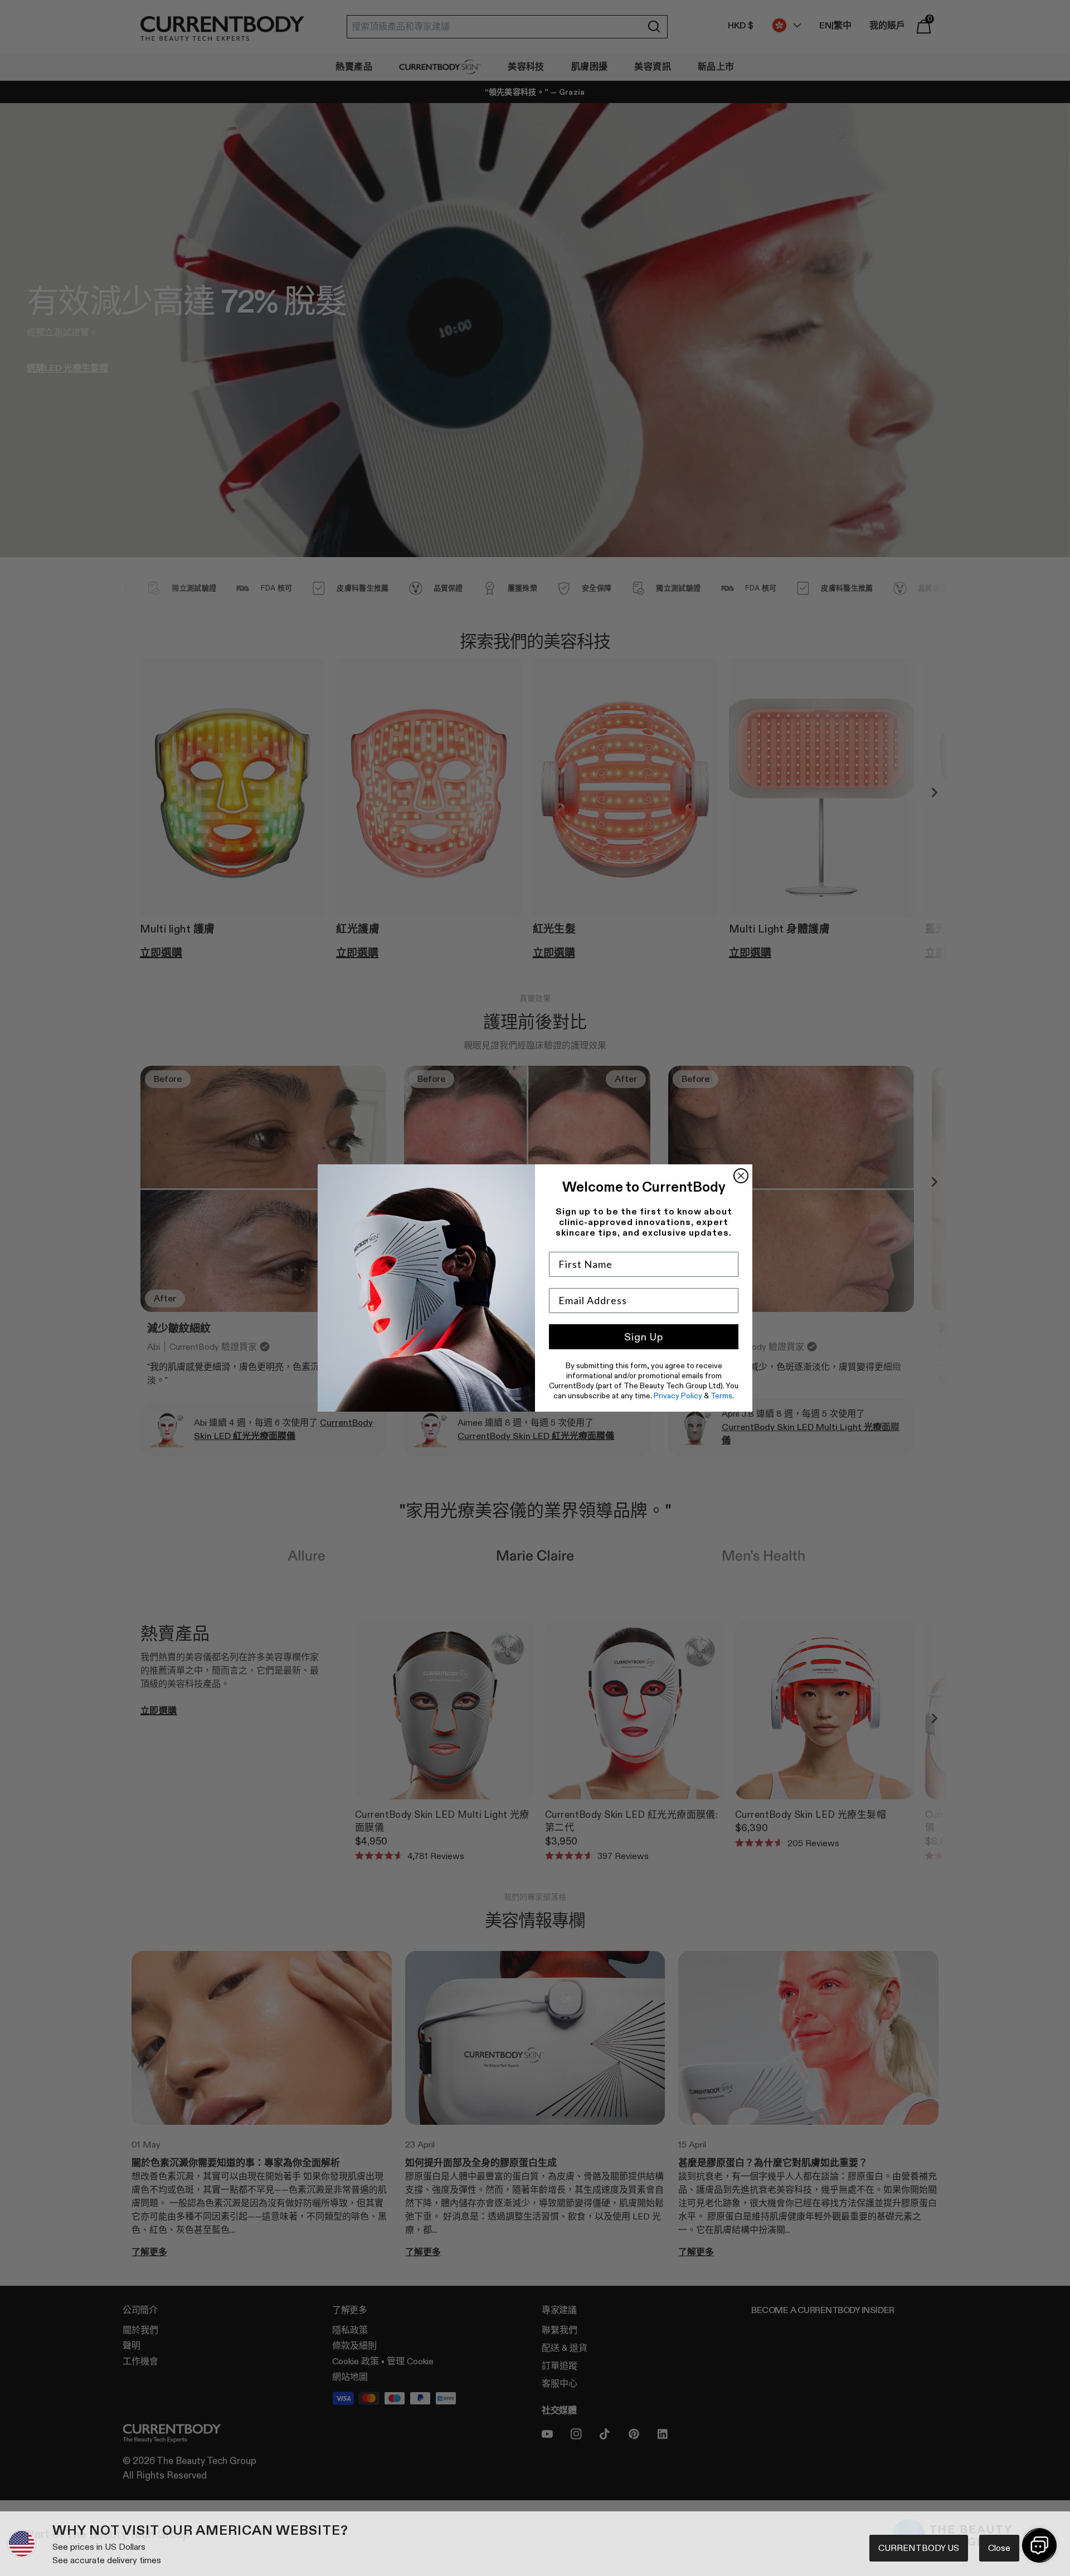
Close (999, 2548)
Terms (721, 1396)
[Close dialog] (741, 1176)
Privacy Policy (678, 1396)
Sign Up (644, 1337)
